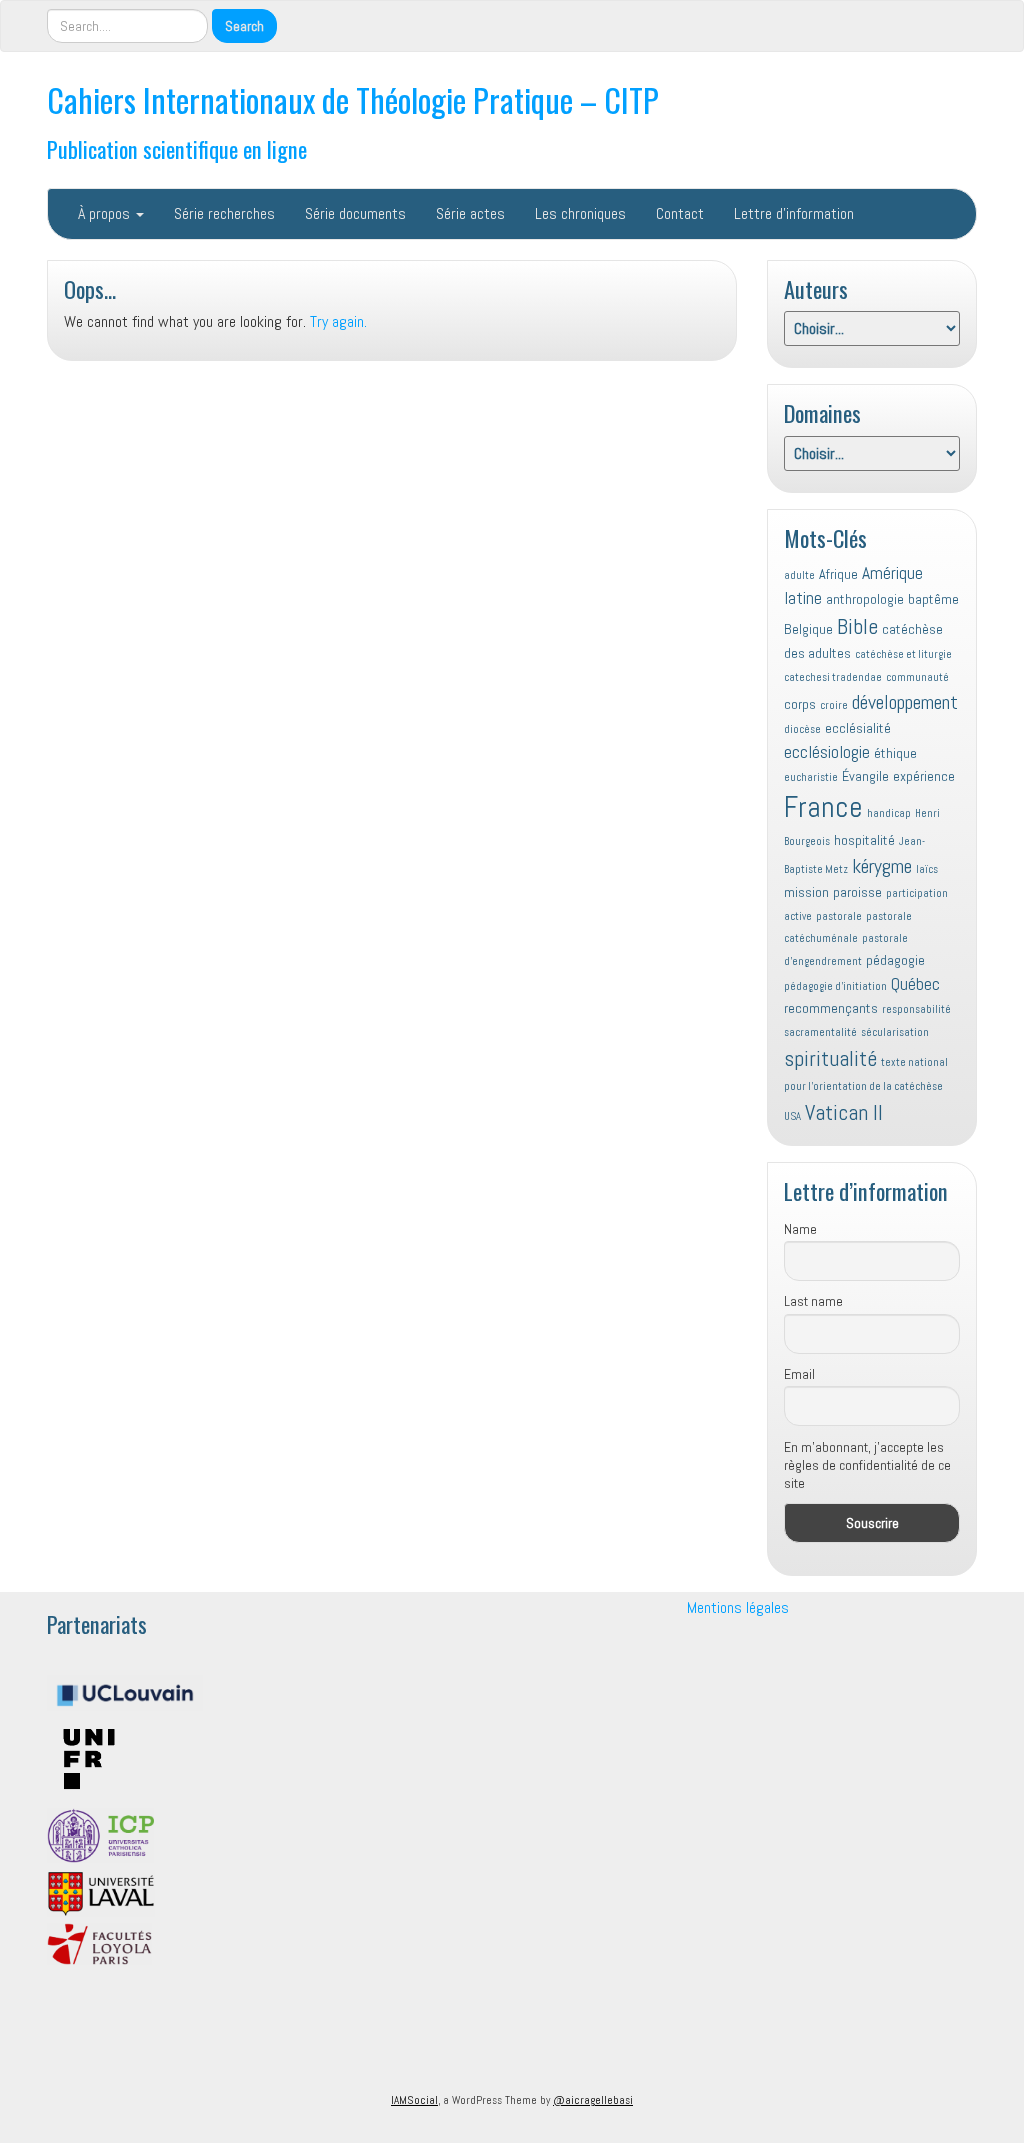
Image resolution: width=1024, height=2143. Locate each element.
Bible (857, 626)
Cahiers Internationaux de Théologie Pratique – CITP (353, 99)
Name (800, 1229)
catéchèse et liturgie (903, 654)
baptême (933, 599)
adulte (799, 575)
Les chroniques (580, 213)
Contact (680, 213)
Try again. (338, 321)
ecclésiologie (827, 752)
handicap (889, 813)
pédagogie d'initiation (835, 986)
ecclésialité (858, 728)
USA (792, 1116)
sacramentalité (820, 1032)
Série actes (470, 213)
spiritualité (830, 1058)
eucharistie (811, 777)
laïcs (927, 869)
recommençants (831, 1008)
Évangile (865, 776)
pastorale (839, 916)
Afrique (838, 574)
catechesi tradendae (833, 677)
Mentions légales (738, 1607)
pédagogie (895, 960)
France (823, 807)
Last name (813, 1301)
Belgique (808, 629)
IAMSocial (414, 2100)
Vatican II (844, 1112)
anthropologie (865, 599)
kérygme (882, 866)
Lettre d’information (794, 213)
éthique (895, 753)
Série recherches (224, 213)
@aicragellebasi (593, 2100)
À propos (106, 213)
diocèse (802, 729)
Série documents (355, 213)
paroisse (857, 892)
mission (806, 892)
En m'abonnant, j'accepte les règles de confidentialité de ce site (867, 1465)
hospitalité (864, 840)
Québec (915, 984)
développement (905, 702)
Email (799, 1374)
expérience (924, 776)
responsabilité (916, 1009)
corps (800, 704)
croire (834, 705)
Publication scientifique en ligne (177, 148)
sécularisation (895, 1032)
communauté (917, 677)
